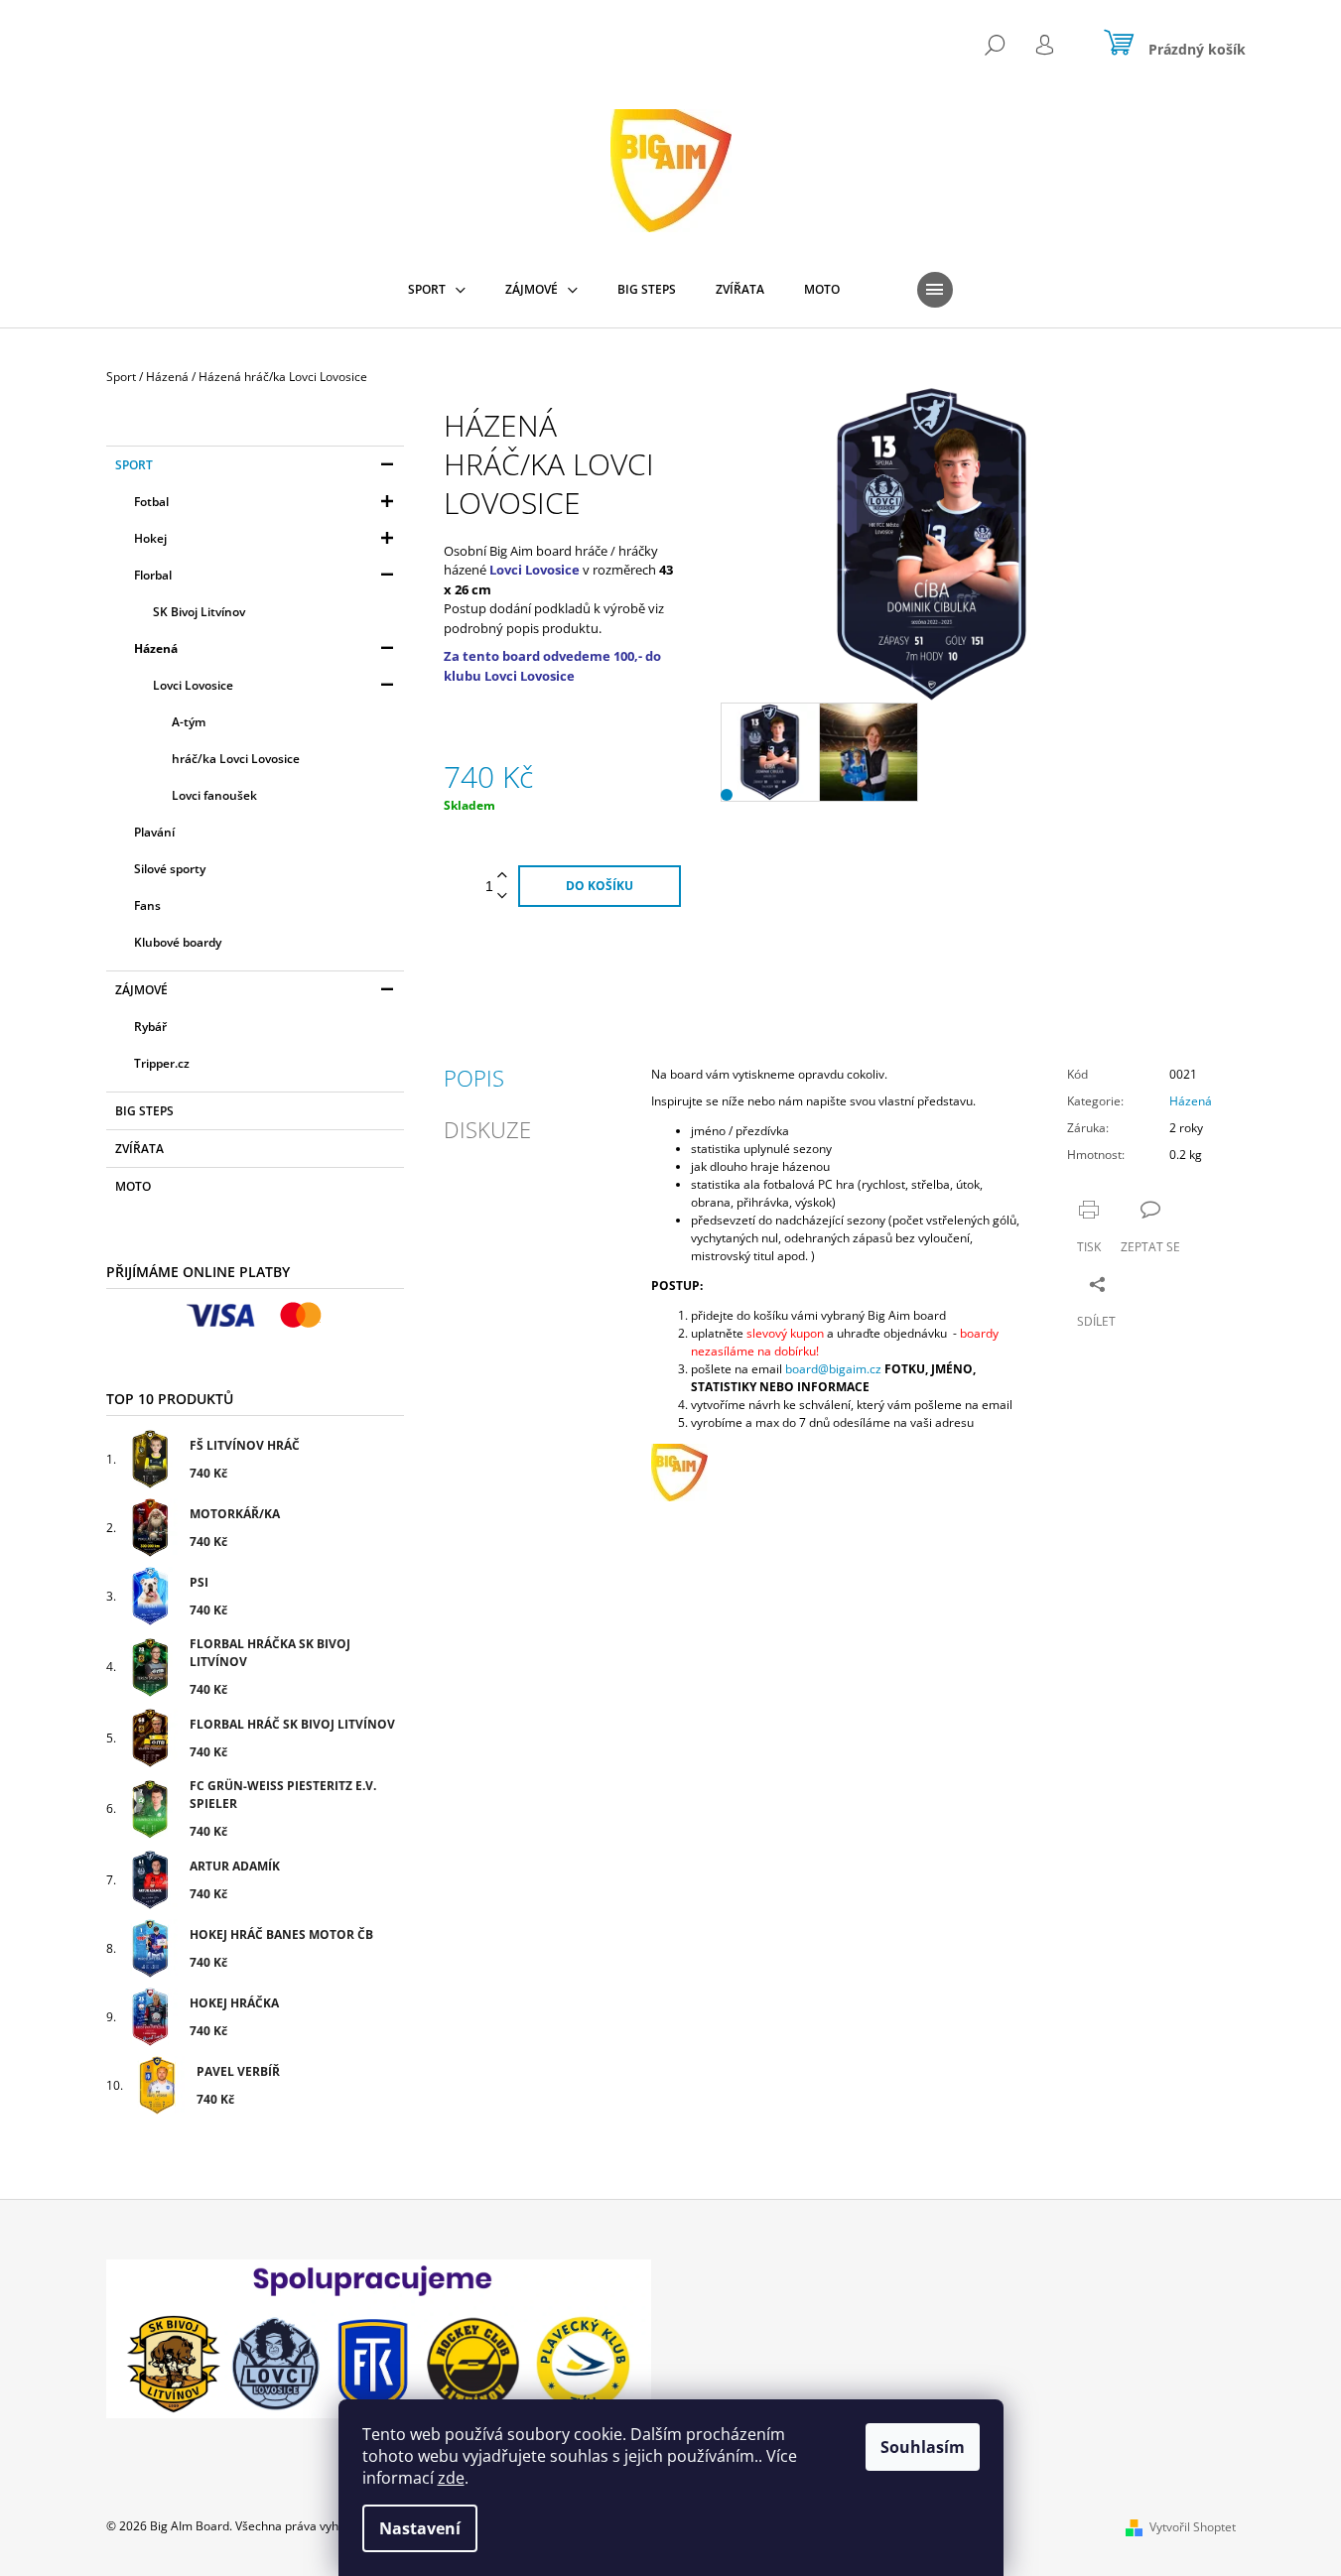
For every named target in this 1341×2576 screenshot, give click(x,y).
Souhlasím (923, 2447)
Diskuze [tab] (487, 1129)
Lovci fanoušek (214, 795)
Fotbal (151, 502)
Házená (156, 648)
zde (451, 2478)
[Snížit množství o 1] (502, 897)
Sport (134, 465)
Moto (133, 1186)
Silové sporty (170, 869)
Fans (147, 905)
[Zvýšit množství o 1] (502, 876)
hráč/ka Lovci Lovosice (236, 759)
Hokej (150, 538)
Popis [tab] (474, 1078)
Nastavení (420, 2528)
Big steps (144, 1111)
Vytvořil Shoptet (1193, 2527)
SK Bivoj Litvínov (199, 612)
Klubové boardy (178, 942)
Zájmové (141, 990)
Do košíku (600, 886)
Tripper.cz (162, 1063)
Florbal (153, 575)
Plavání (154, 832)
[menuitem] (437, 290)
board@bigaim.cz (833, 1369)
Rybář (150, 1027)
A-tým (189, 722)
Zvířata (139, 1149)
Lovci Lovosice (193, 685)
